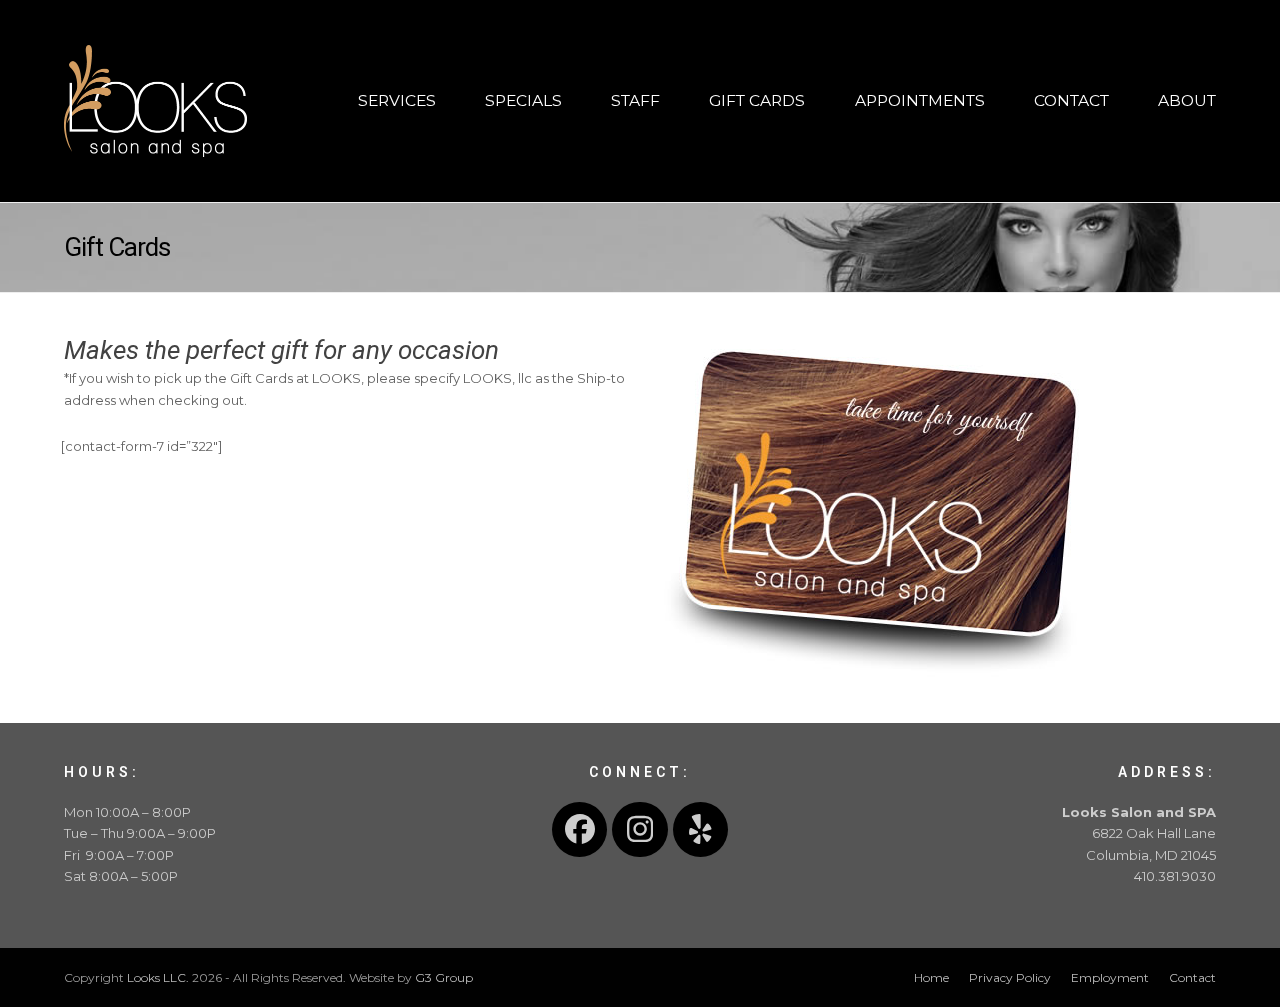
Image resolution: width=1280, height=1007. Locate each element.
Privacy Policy (1010, 977)
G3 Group (444, 977)
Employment (1110, 977)
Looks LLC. (158, 977)
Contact (1192, 977)
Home (931, 977)
